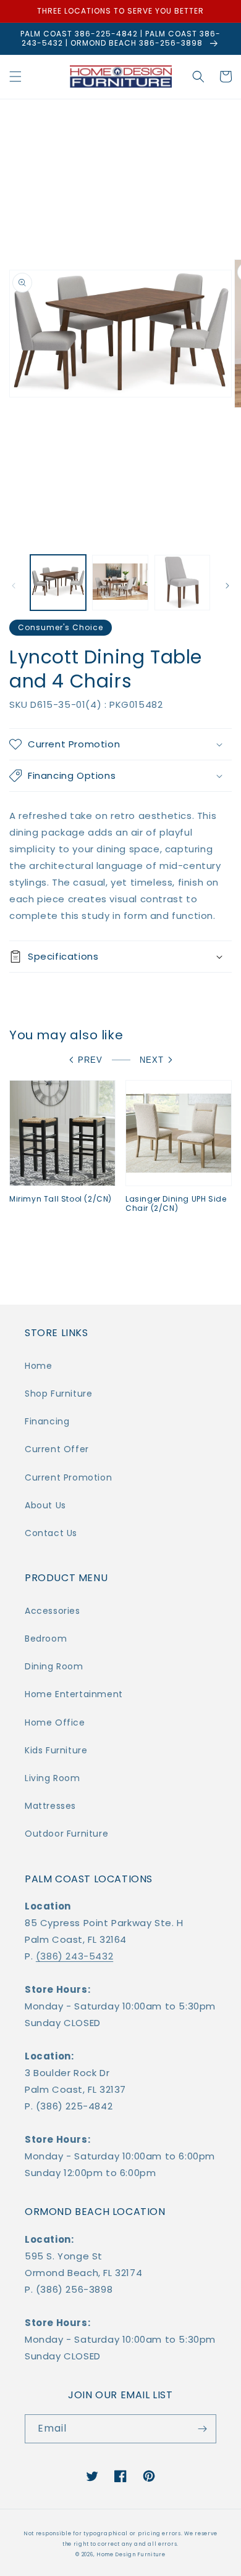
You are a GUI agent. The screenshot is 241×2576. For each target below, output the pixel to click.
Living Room (53, 1778)
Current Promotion (68, 1477)
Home (38, 1366)
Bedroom (46, 1639)
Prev (90, 1060)
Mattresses (50, 1806)
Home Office (55, 1722)
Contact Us (51, 1533)
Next (152, 1060)
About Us (45, 1505)
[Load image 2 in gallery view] (120, 583)
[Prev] (14, 586)
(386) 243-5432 (74, 1956)
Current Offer (57, 1449)
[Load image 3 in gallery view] (182, 583)
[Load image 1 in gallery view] (58, 583)
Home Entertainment (74, 1694)
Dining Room (54, 1666)
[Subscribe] (202, 2429)
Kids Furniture (56, 1750)
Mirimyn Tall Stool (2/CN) (61, 1199)
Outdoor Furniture (66, 1834)
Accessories (53, 1611)
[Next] (227, 586)
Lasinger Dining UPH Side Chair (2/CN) (176, 1204)
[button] (15, 77)
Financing (47, 1421)
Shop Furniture (58, 1394)
